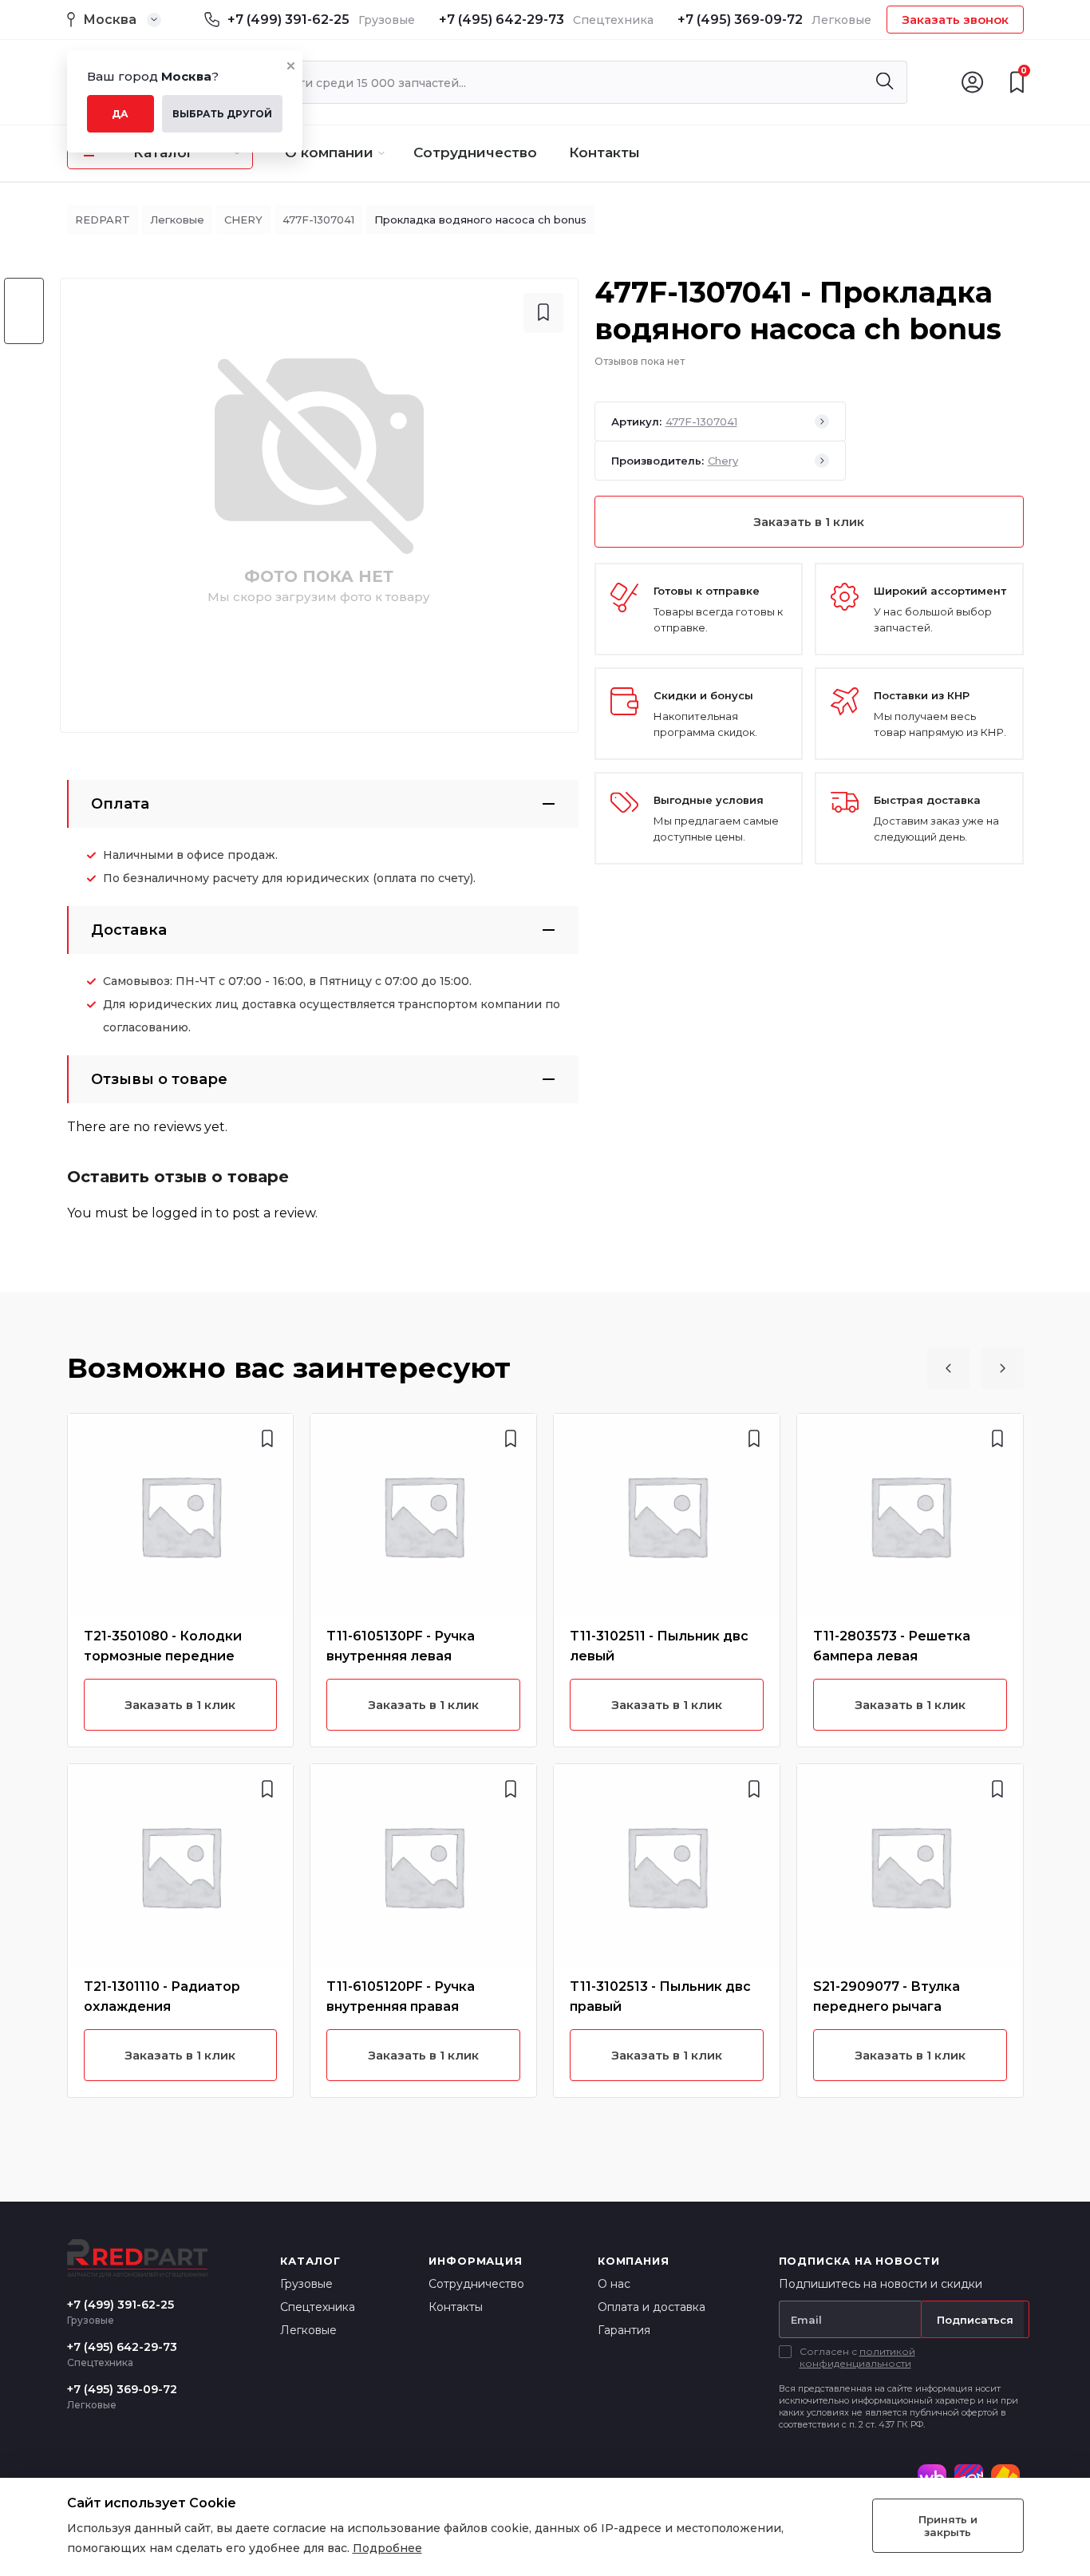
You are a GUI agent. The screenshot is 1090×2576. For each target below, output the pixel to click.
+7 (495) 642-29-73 (502, 20)
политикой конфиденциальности (857, 2357)
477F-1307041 (318, 220)
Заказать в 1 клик (809, 522)
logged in (182, 1213)
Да (120, 114)
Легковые (177, 220)
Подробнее (387, 2548)
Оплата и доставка (652, 2307)
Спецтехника (318, 2307)
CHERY (243, 220)
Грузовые (306, 2284)
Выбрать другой (222, 114)
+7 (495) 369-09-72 (740, 20)
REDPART (103, 220)
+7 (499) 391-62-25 (288, 20)
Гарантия (624, 2330)
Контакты (604, 152)
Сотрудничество (475, 152)
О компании (329, 152)
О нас (614, 2284)
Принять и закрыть (948, 2526)
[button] (948, 1368)
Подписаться (975, 2320)
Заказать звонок (955, 20)
